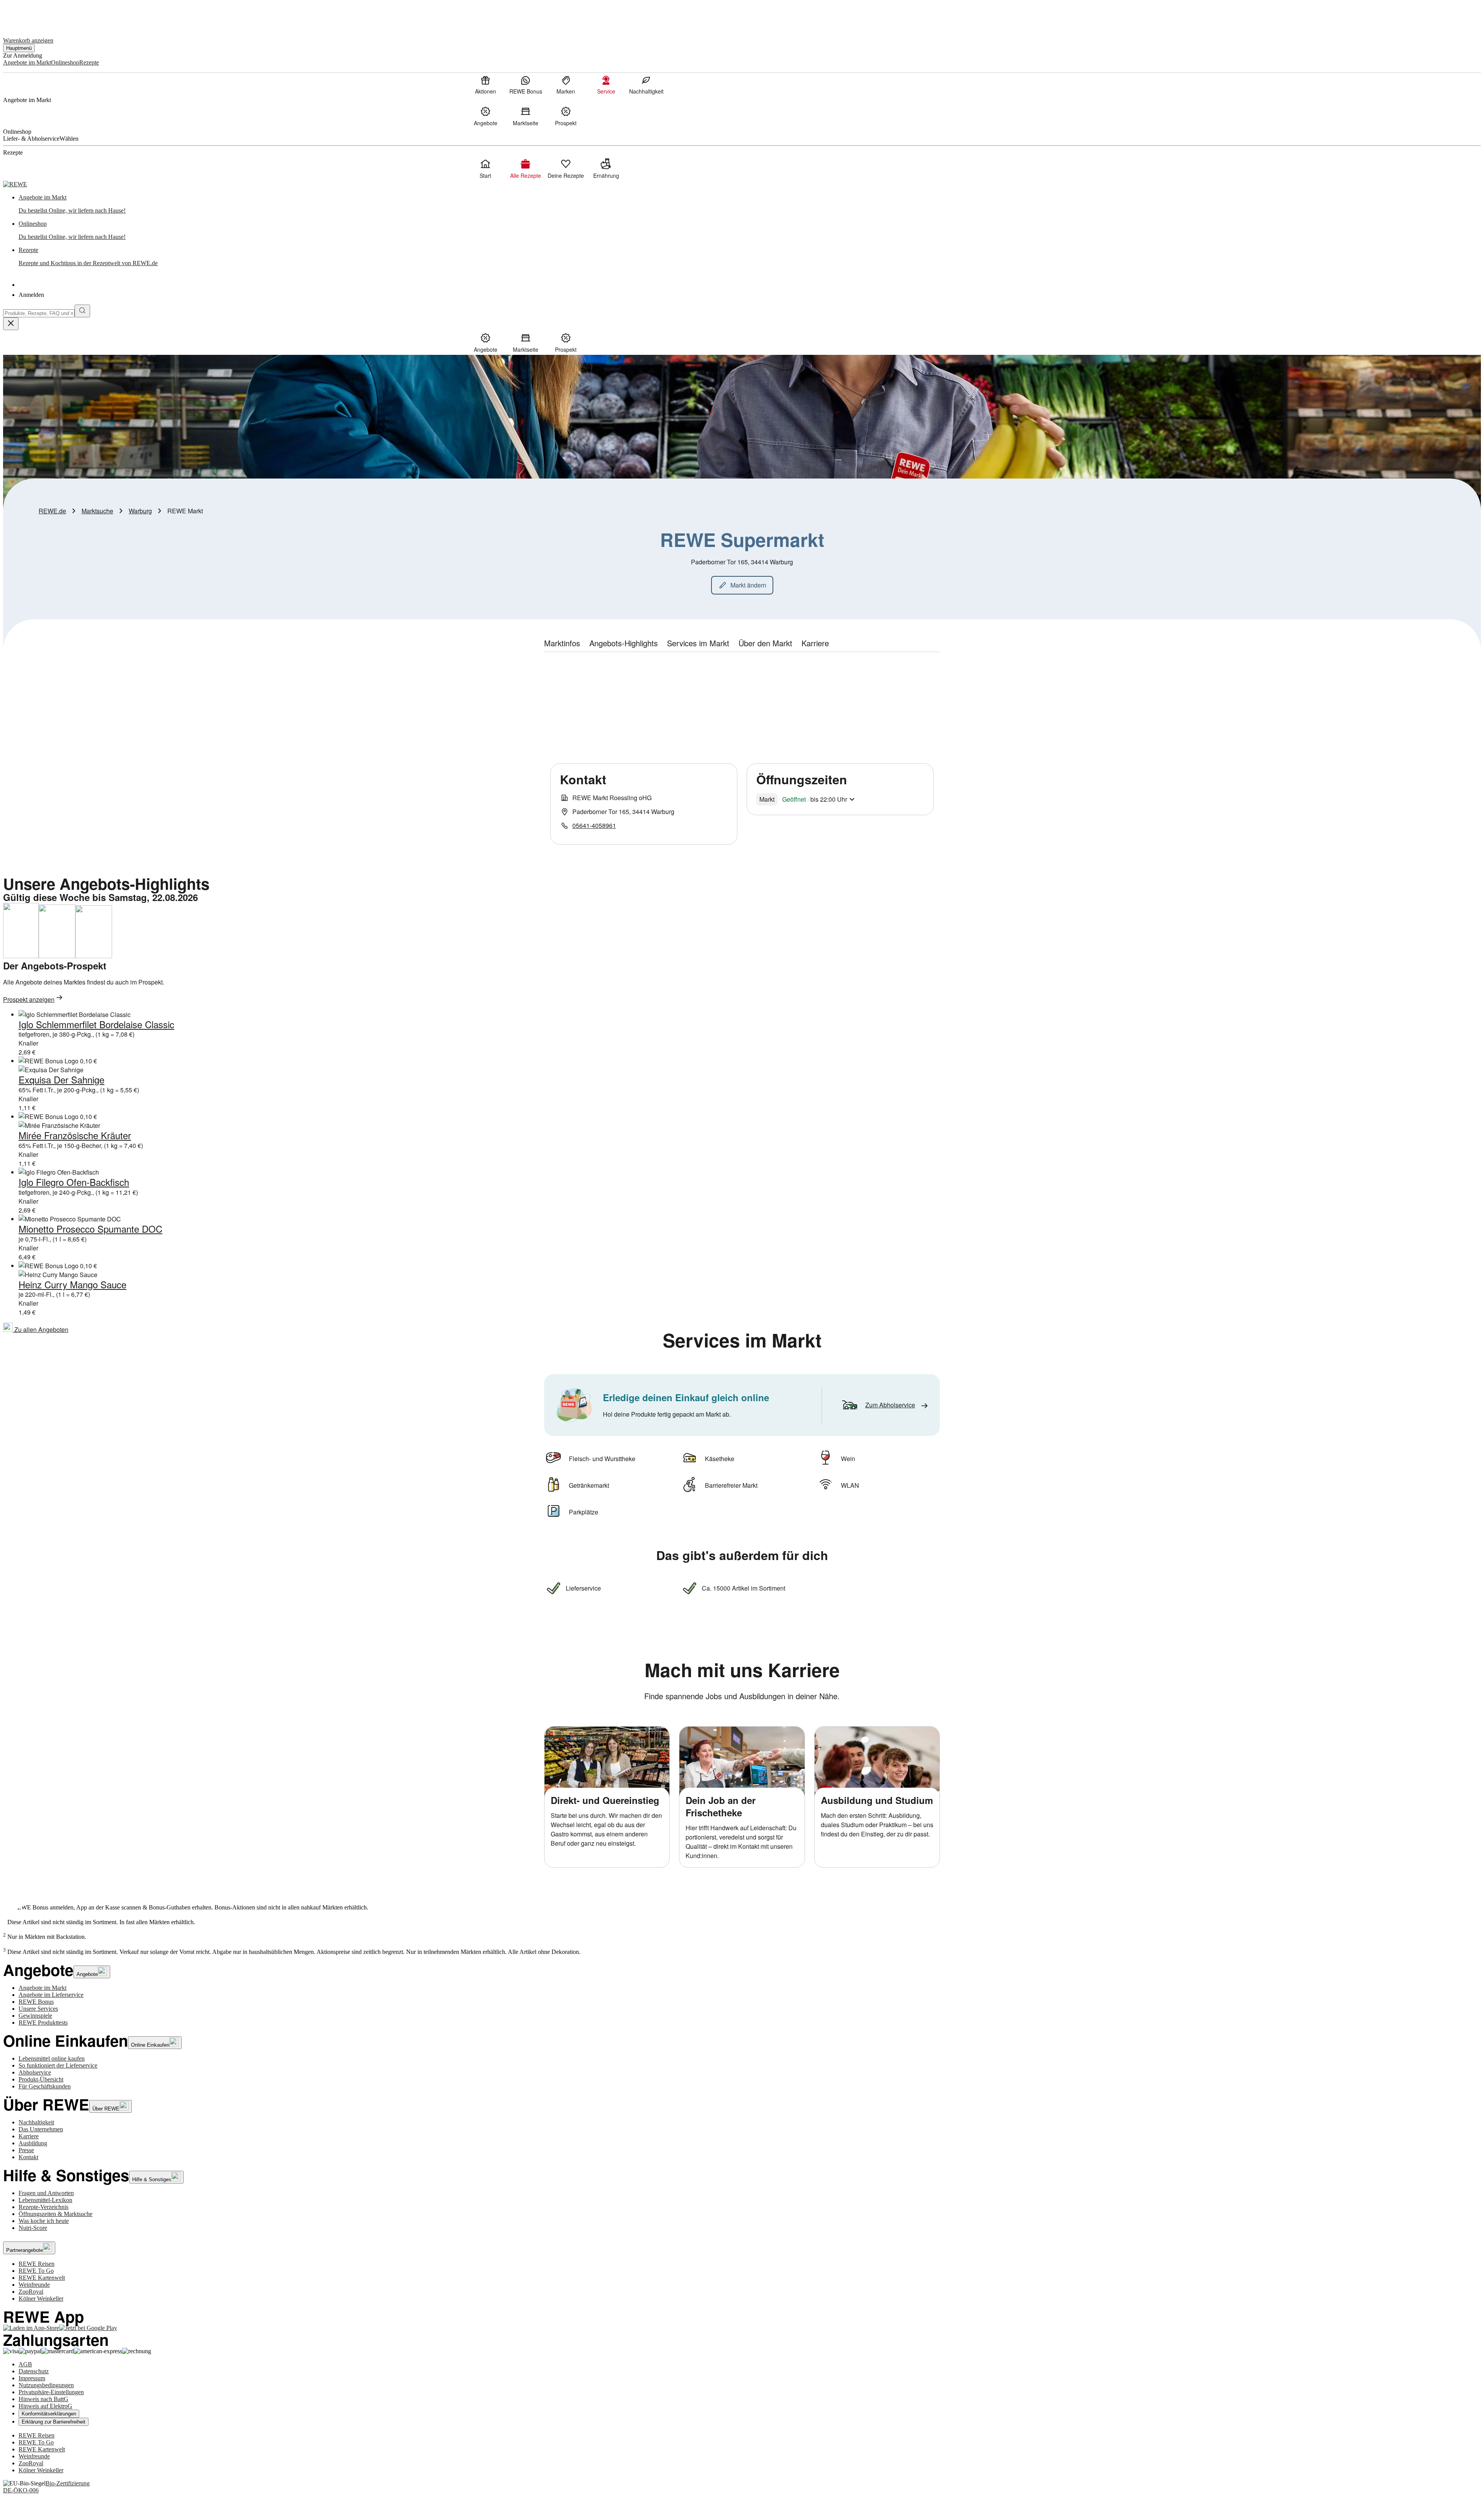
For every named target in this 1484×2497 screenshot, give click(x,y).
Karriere (29, 2136)
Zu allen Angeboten (41, 1329)
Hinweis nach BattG (43, 2399)
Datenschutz (34, 2371)
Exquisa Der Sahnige (61, 1079)
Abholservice (35, 2072)
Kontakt (28, 2157)
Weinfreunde (34, 2285)
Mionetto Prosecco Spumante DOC (90, 1229)
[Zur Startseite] (29, 15)
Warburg (140, 511)
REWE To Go (36, 2271)
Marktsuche (97, 511)
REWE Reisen (37, 2264)
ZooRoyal (31, 2292)
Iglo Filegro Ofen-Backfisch (74, 1182)
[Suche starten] (82, 311)
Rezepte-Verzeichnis (43, 2207)
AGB (25, 2364)
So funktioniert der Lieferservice (58, 2065)
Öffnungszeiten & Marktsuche (55, 2214)
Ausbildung (33, 2143)
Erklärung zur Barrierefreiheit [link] (54, 2422)
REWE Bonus (36, 2002)
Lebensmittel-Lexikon (45, 2200)
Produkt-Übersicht (41, 2079)
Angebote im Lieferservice (51, 1995)
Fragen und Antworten (46, 2193)
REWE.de (52, 511)
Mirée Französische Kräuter (75, 1135)
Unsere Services (38, 2009)
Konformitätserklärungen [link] (49, 2414)
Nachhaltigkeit (36, 2122)
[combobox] (39, 313)
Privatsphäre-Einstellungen (51, 2392)
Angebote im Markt (43, 1988)
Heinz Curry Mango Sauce (72, 1284)
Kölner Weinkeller (41, 2299)
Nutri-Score (33, 2228)
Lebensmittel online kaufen (52, 2058)
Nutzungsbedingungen (46, 2385)
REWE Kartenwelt (42, 2278)
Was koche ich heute (44, 2221)
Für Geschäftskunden (45, 2086)
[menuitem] (485, 85)
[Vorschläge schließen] (11, 324)
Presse (26, 2150)
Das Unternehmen (41, 2129)
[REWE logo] (15, 184)
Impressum (32, 2378)
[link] (750, 204)
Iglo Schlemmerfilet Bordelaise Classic (96, 1024)
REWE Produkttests (43, 2023)
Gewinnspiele (35, 2016)
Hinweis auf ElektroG (45, 2406)
